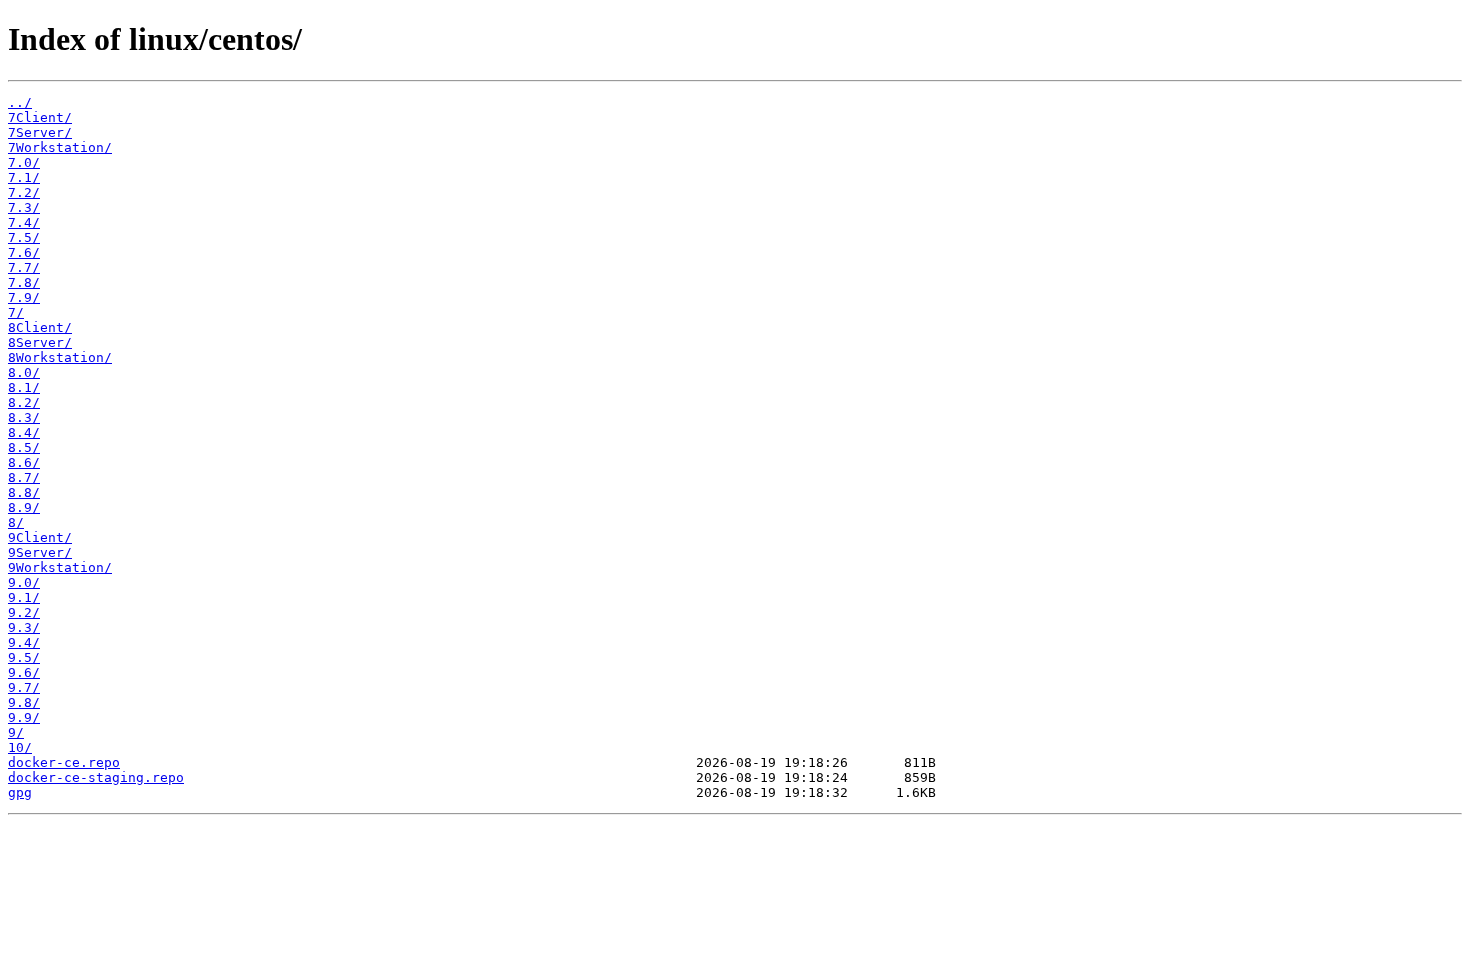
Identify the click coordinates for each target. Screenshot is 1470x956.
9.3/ (24, 627)
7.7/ (24, 267)
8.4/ (24, 432)
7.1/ (24, 177)
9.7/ (24, 687)
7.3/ (24, 207)
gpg (20, 792)
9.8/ (24, 702)
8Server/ (40, 342)
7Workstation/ (60, 147)
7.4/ (24, 222)
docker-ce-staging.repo (96, 777)
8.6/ (24, 462)
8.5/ (24, 447)
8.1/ (24, 387)
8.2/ (24, 402)
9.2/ (24, 612)
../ (20, 102)
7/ (16, 312)
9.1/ (24, 597)
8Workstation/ (60, 357)
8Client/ (40, 327)
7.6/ (24, 252)
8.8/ (24, 492)
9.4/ (24, 642)
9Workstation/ (60, 567)
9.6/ (24, 672)
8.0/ (24, 372)
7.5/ (24, 237)
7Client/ (40, 117)
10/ (20, 747)
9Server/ (40, 552)
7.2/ (24, 192)
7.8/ (24, 282)
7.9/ (24, 297)
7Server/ (40, 132)
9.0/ (24, 582)
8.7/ (24, 477)
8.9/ (24, 507)
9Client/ (40, 537)
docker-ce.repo (64, 762)
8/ (16, 522)
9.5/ (24, 657)
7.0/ (24, 162)
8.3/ (24, 417)
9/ (16, 732)
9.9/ (24, 717)
